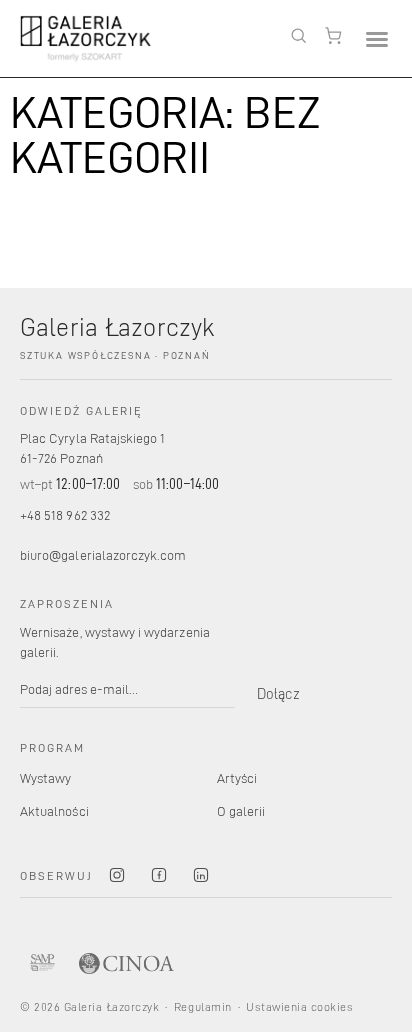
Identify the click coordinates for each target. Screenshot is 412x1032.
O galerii (241, 810)
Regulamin (202, 1006)
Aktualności (54, 810)
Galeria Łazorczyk (117, 326)
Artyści (237, 777)
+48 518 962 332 (65, 514)
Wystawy (45, 777)
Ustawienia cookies (299, 1006)
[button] (376, 38)
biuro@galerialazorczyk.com (103, 554)
